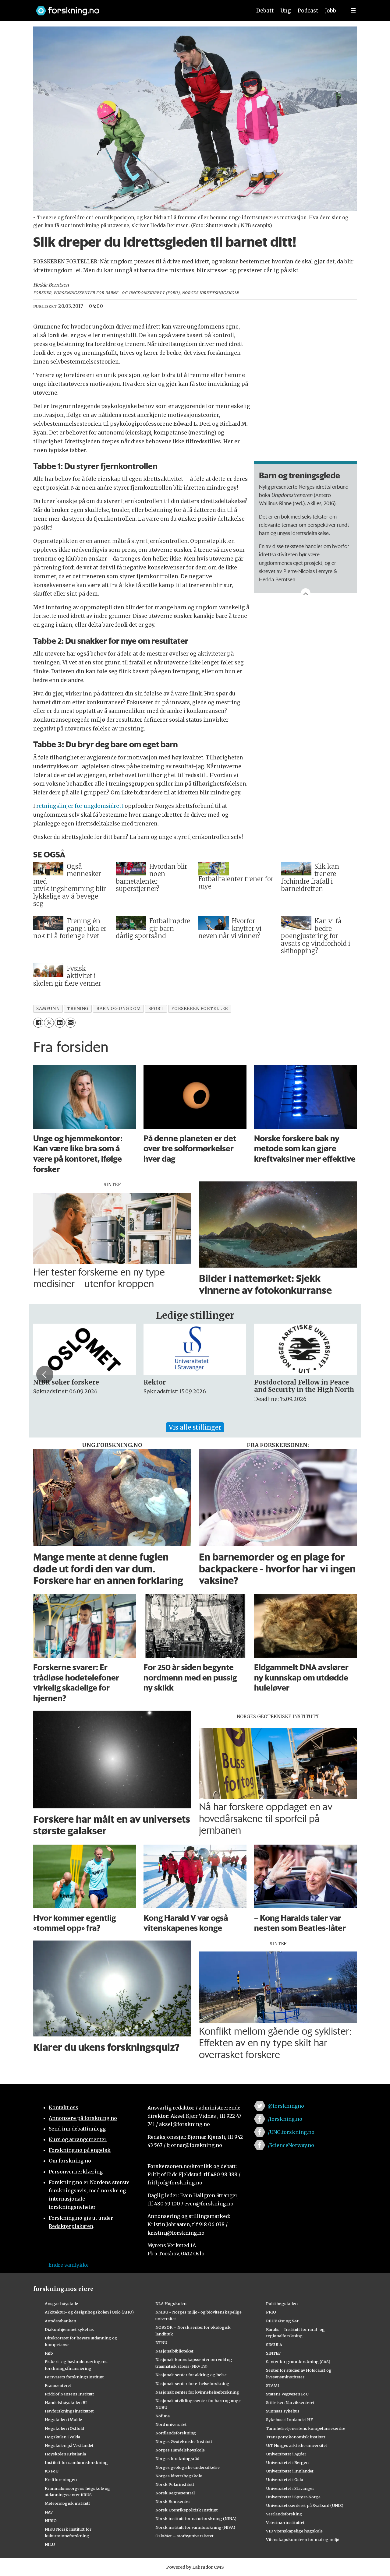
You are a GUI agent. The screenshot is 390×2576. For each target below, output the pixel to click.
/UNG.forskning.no (291, 2132)
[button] (45, 1374)
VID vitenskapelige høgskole (294, 2531)
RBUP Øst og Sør (282, 2321)
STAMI (273, 2385)
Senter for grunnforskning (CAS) (298, 2362)
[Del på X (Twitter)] (49, 1023)
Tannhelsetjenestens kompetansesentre (306, 2428)
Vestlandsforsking (284, 2514)
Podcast (308, 11)
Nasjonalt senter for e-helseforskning (192, 2384)
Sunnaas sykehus (283, 2411)
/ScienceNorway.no (291, 2145)
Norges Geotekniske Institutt (184, 2441)
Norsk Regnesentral (175, 2493)
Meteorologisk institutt (67, 2503)
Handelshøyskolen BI (66, 2402)
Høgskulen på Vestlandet (69, 2445)
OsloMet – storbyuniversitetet (184, 2536)
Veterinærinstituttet (285, 2522)
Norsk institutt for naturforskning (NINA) (196, 2518)
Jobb (331, 11)
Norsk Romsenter (173, 2501)
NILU (50, 2544)
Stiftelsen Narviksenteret (290, 2402)
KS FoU (52, 2471)
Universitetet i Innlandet (290, 2471)
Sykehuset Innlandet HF (289, 2419)
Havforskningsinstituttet (69, 2411)
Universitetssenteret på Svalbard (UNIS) (305, 2505)
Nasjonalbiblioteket (174, 2351)
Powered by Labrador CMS (195, 2567)
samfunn (48, 1009)
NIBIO (51, 2521)
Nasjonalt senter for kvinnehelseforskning (197, 2392)
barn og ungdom (119, 1009)
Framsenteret (58, 2385)
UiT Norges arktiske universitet (297, 2445)
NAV (49, 2512)
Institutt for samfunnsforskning (76, 2462)
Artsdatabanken (60, 2321)
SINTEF (273, 2353)
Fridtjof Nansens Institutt (69, 2394)
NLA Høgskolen (171, 2303)
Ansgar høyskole (61, 2303)
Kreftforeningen (61, 2479)
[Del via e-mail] (71, 1023)
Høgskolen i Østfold (64, 2428)
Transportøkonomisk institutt (296, 2437)
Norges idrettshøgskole (179, 2476)
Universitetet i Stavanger (290, 2488)
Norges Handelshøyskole (180, 2450)
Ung (286, 11)
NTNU (161, 2342)
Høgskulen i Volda (62, 2437)
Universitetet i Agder (286, 2454)
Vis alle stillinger (195, 1427)
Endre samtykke (69, 2265)
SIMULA (274, 2345)
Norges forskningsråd (177, 2458)
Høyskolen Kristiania (65, 2454)
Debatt (265, 11)
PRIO (271, 2312)
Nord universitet (171, 2424)
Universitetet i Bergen (287, 2462)
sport (156, 1009)
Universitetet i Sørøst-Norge (293, 2497)
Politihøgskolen (282, 2303)
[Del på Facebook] (38, 1023)
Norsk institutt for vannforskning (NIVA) (195, 2527)
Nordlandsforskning (176, 2433)
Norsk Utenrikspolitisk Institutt (187, 2510)
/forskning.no (285, 2119)
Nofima (163, 2416)
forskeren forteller (200, 1009)
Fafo (49, 2353)
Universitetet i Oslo (285, 2479)
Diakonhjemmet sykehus (69, 2329)
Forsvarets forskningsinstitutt (74, 2377)
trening (78, 1009)
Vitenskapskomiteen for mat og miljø (303, 2539)
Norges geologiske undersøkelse (188, 2467)
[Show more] (306, 593)
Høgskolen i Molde (63, 2419)
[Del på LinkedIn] (60, 1023)
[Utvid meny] (353, 11)
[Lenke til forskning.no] (138, 8)
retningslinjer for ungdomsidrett (80, 806)
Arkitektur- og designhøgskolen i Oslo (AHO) (89, 2312)
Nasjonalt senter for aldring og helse (191, 2375)
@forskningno (286, 2106)
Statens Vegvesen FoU (287, 2394)
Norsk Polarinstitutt (175, 2484)
